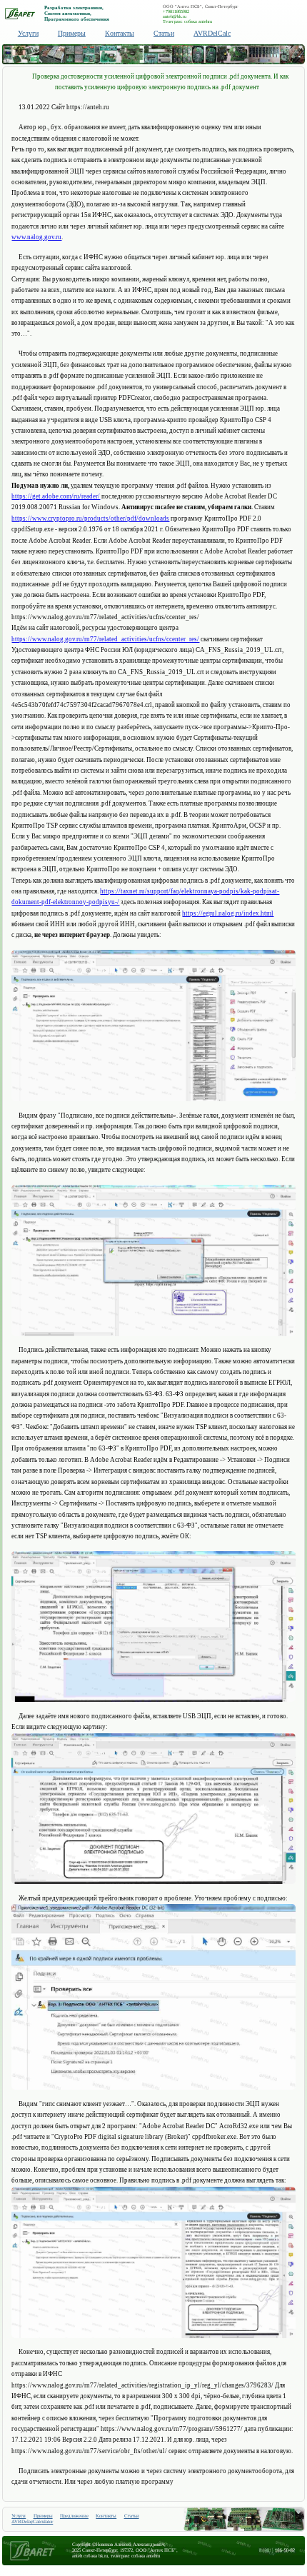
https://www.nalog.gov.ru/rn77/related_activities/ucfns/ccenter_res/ (105, 639)
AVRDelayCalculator (32, 2522)
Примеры (72, 33)
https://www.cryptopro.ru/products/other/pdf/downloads (90, 518)
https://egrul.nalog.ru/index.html (228, 913)
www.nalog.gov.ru (36, 237)
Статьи (164, 33)
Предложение (74, 2516)
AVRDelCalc (212, 33)
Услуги (28, 33)
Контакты (120, 33)
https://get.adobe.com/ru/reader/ (56, 496)
